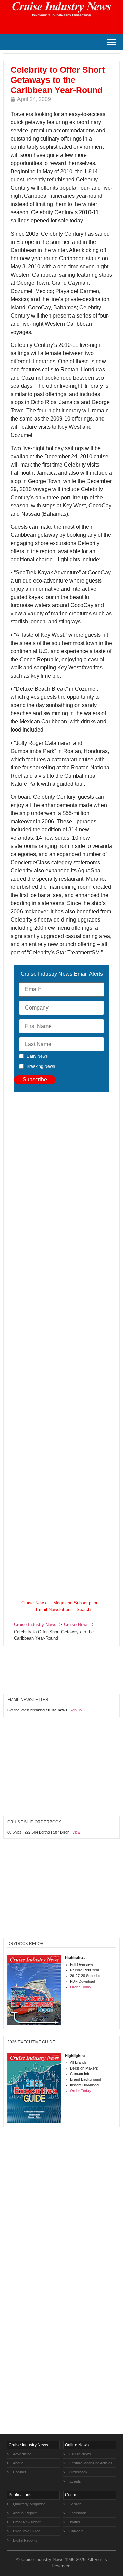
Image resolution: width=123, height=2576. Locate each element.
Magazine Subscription (76, 1603)
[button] (111, 42)
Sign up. (76, 1710)
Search (84, 1610)
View (76, 1832)
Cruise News (34, 1603)
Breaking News (41, 1066)
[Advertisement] (61, 1345)
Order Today (81, 1987)
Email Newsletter (53, 1610)
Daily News (37, 1056)
